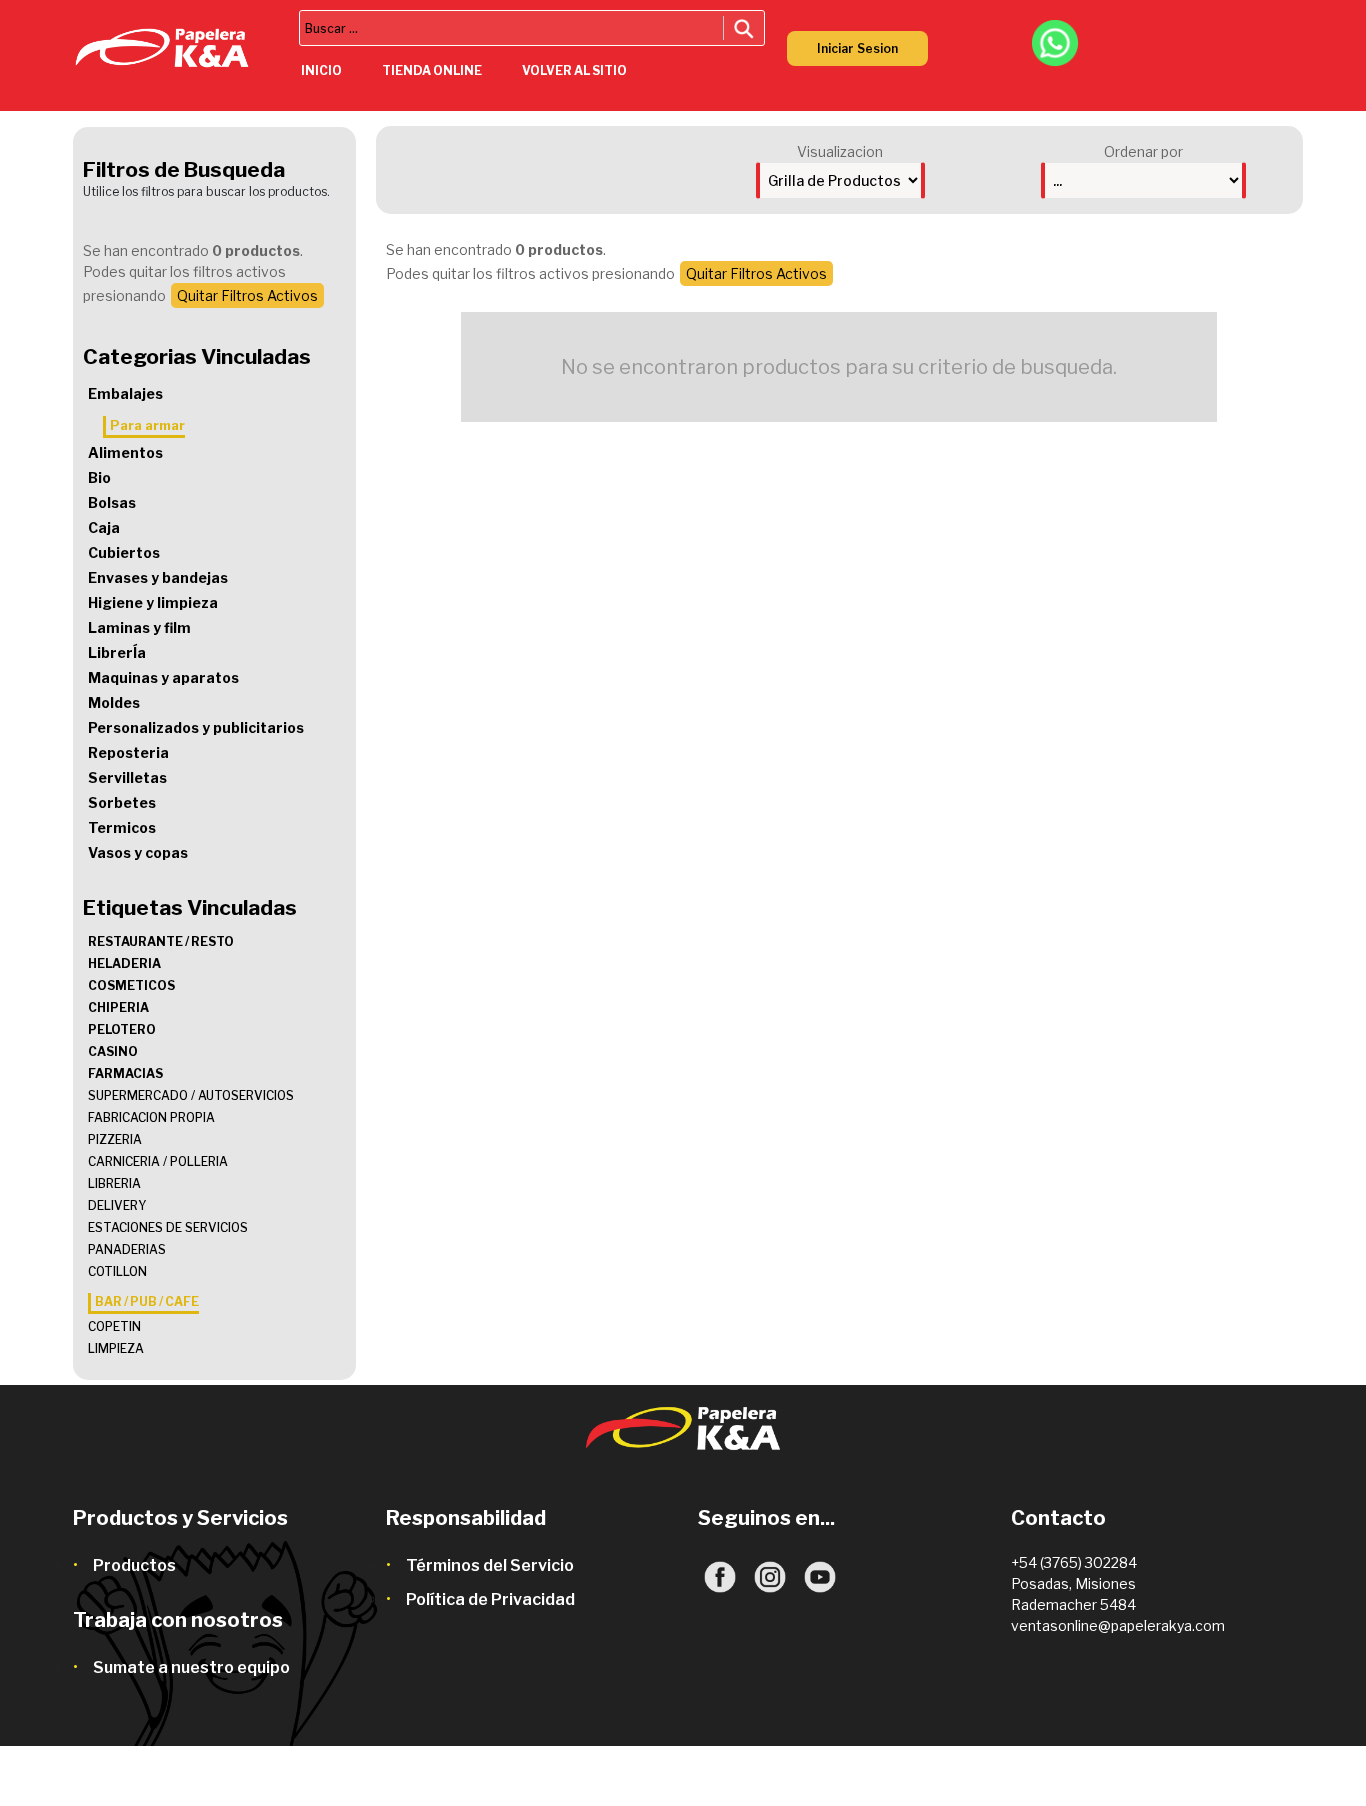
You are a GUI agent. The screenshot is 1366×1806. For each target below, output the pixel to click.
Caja (104, 527)
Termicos (122, 827)
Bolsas (112, 502)
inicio (321, 70)
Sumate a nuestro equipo (191, 1667)
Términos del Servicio (490, 1565)
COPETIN (114, 1326)
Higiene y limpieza (153, 602)
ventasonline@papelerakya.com (1118, 1625)
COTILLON (117, 1271)
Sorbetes (122, 802)
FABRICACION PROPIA (151, 1117)
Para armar (147, 425)
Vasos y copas (138, 852)
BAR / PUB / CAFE (147, 1301)
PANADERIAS (127, 1249)
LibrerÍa (117, 652)
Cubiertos (124, 552)
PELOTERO (122, 1029)
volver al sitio (574, 70)
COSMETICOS (131, 985)
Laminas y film (139, 627)
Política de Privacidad (490, 1599)
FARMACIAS (125, 1073)
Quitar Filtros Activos (247, 295)
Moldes (114, 702)
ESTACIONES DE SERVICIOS (168, 1227)
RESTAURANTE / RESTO (161, 941)
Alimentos (125, 452)
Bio (99, 477)
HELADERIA (124, 963)
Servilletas (127, 777)
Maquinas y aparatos (163, 677)
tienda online (432, 70)
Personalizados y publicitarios (196, 727)
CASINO (113, 1051)
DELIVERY (117, 1205)
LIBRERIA (114, 1183)
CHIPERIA (118, 1007)
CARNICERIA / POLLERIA (158, 1161)
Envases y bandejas (158, 577)
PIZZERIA (115, 1139)
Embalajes (125, 393)
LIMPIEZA (116, 1348)
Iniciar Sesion (857, 48)
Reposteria (128, 752)
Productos (134, 1565)
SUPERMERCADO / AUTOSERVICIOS (191, 1095)
